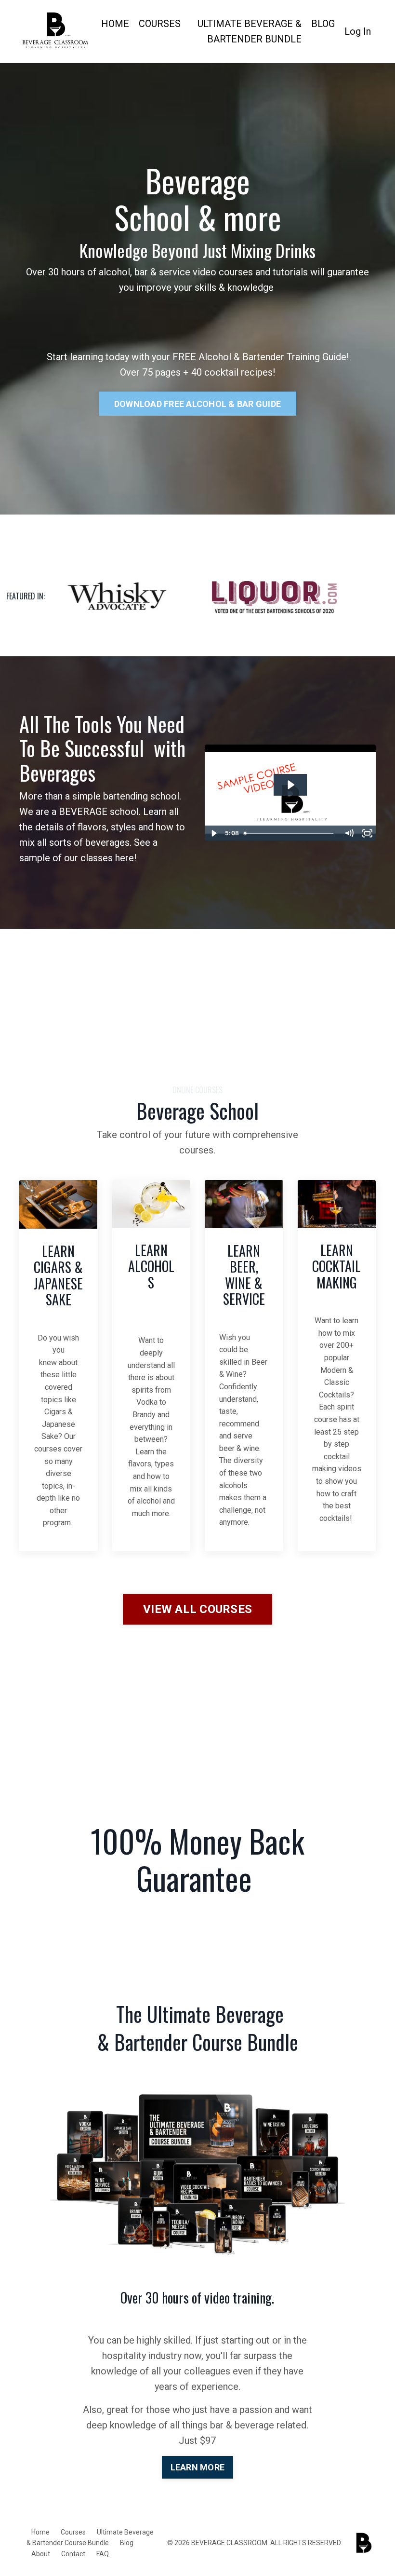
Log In (358, 31)
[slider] (290, 833)
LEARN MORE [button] (198, 2467)
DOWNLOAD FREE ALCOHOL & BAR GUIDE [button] (197, 404)
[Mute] (349, 833)
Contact (73, 2554)
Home (40, 2532)
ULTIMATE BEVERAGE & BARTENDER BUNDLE (250, 31)
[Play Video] (213, 833)
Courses (73, 2532)
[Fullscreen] (367, 833)
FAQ (103, 2554)
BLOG (323, 24)
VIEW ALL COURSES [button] (197, 1609)
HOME (115, 24)
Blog (127, 2543)
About (41, 2554)
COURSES (160, 24)
